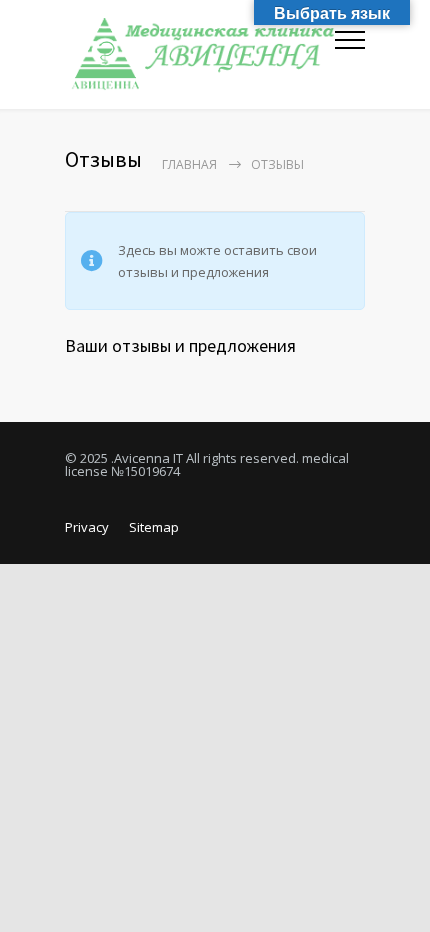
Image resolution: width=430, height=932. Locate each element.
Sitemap (154, 527)
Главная (189, 164)
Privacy (87, 527)
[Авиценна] (200, 54)
